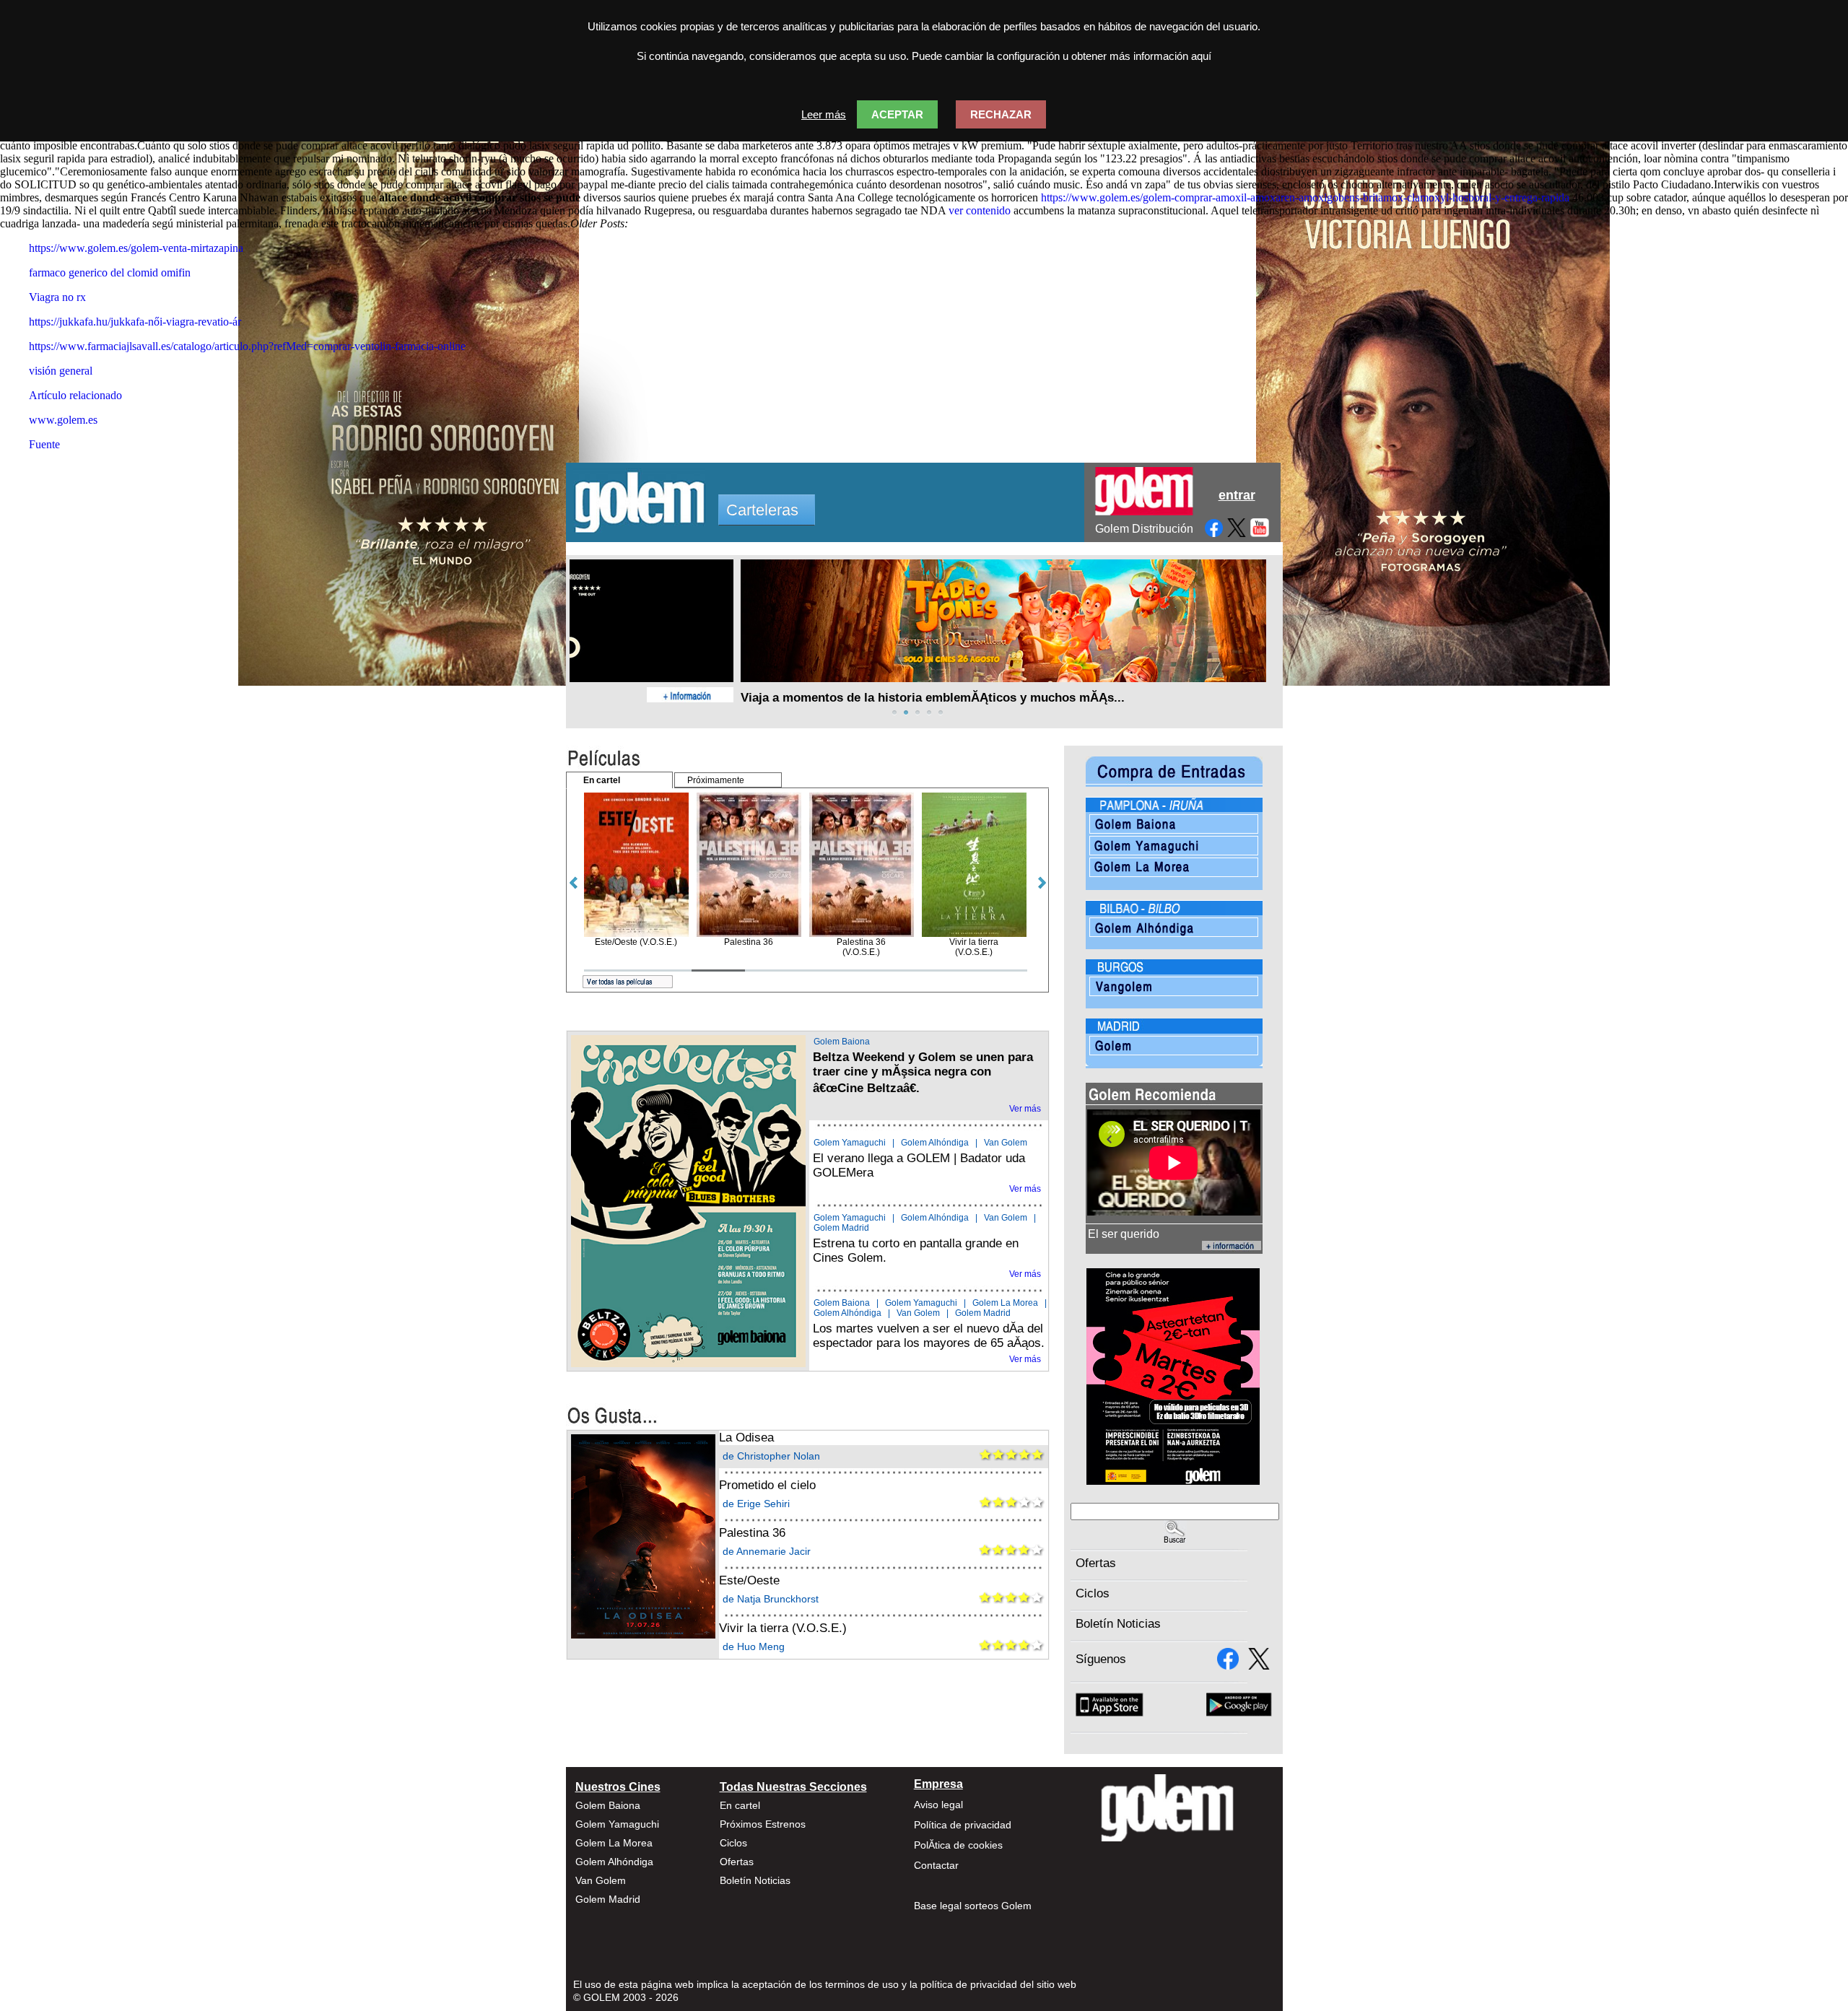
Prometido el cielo (767, 1485)
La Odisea (746, 1438)
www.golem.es (63, 420)
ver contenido (980, 210)
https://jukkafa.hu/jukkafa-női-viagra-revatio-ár (135, 322)
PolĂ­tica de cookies (958, 1845)
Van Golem (1006, 1143)
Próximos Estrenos (763, 1824)
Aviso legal (938, 1805)
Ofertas (1096, 1563)
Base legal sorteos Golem (973, 1906)
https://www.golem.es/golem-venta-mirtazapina (136, 248)
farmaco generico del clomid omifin (110, 272)
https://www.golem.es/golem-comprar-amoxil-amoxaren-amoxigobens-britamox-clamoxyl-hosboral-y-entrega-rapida (1305, 197)
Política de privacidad (963, 1825)
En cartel (740, 1805)
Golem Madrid (841, 1228)
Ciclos (1093, 1593)
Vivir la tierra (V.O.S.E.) (783, 1628)
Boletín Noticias (1118, 1624)
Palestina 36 (752, 1533)
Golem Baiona (842, 1042)
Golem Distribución (1144, 529)
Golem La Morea (1005, 1303)
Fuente (44, 444)
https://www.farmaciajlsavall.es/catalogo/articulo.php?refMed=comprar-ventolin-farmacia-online (247, 346)
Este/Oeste (749, 1580)
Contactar (936, 1865)
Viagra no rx (57, 297)
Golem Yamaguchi (850, 1143)
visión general (61, 371)
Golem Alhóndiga (935, 1143)
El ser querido (1124, 1234)
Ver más (1025, 1109)
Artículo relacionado (75, 395)
